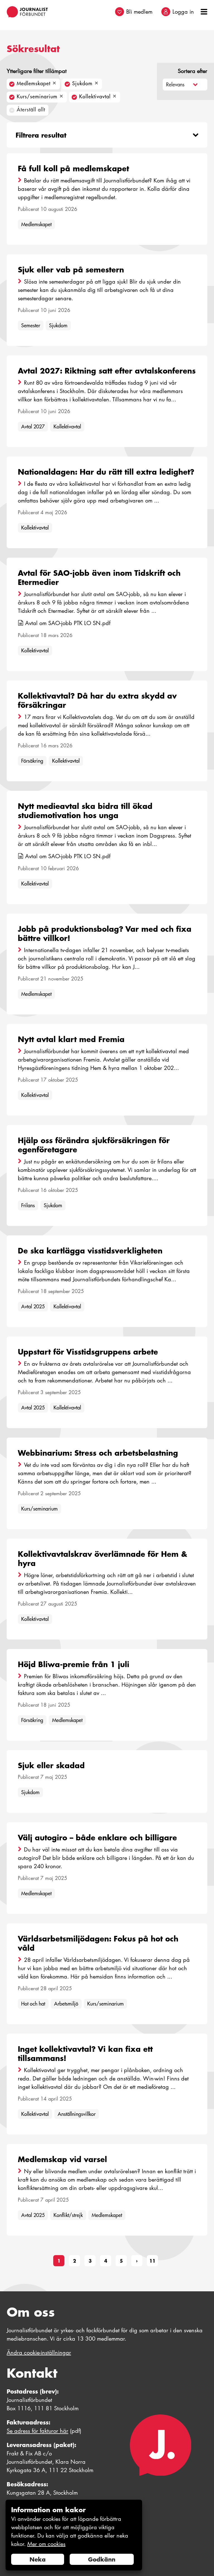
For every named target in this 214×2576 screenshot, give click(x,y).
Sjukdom (58, 325)
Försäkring (32, 761)
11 (152, 2261)
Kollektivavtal (67, 427)
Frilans (28, 1205)
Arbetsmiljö (66, 2004)
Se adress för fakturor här (37, 2431)
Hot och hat (33, 2004)
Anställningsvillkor (77, 2114)
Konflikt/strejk (68, 2215)
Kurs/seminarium (39, 1509)
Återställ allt (31, 110)
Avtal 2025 (33, 1307)
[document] (74, 2535)
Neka (38, 2559)
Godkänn (102, 2559)
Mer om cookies (46, 2544)
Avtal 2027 (33, 427)
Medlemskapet (36, 224)
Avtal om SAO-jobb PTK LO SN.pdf (68, 623)
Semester (31, 325)
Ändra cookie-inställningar (39, 2353)
